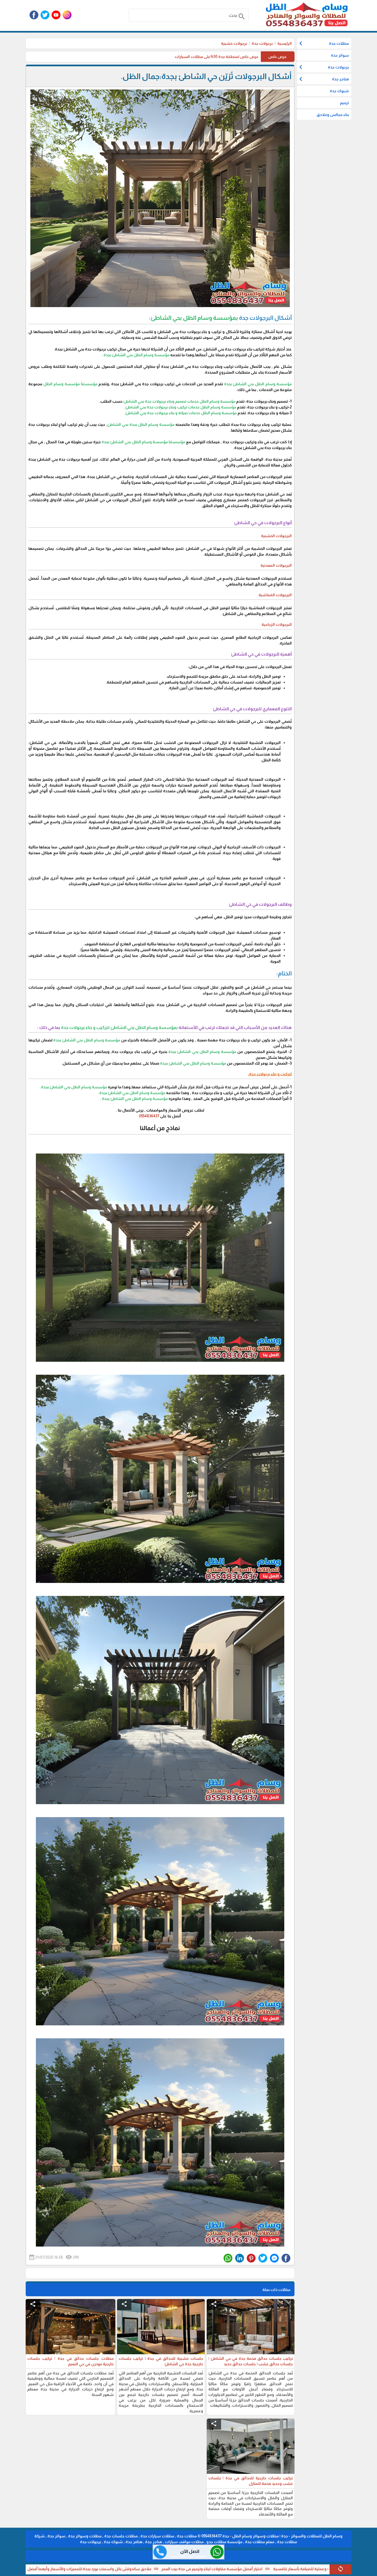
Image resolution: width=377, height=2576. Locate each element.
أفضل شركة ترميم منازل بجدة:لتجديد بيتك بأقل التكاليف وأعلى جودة (70, 2569)
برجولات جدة (262, 43)
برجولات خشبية (234, 43)
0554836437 (149, 1116)
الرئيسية (285, 43)
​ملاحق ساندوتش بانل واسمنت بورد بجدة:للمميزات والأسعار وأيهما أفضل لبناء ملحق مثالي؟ (213, 2569)
